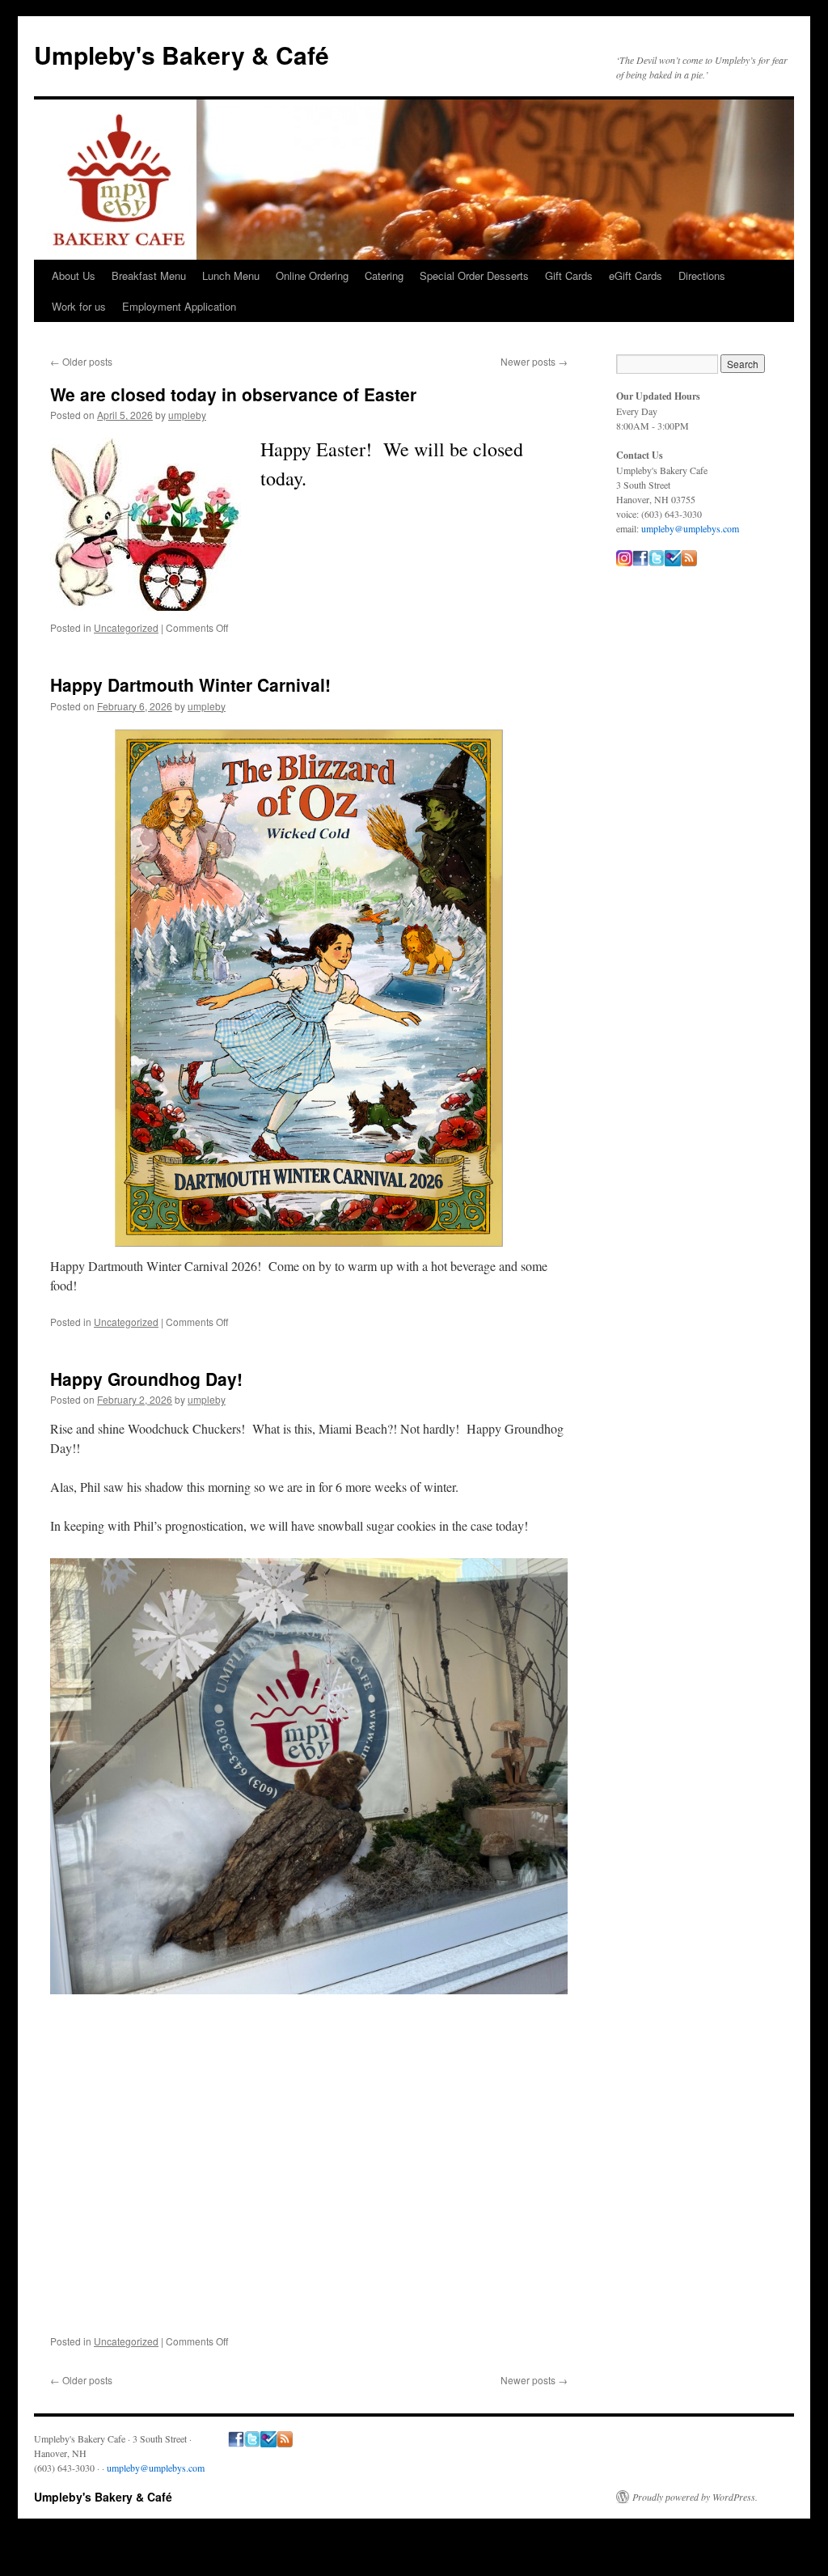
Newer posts (534, 361)
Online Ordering (312, 275)
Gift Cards (569, 275)
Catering (384, 275)
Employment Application (179, 306)
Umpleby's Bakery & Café (182, 55)
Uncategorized (126, 627)
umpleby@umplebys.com (690, 528)
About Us (74, 275)
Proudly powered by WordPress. (695, 2497)
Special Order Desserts (474, 275)
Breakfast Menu (149, 275)
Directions (702, 275)
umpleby (187, 415)
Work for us (79, 306)
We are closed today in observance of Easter (233, 394)
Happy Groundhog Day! (146, 1379)
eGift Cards (636, 275)
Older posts (81, 361)
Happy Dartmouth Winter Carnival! (190, 684)
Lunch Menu (231, 275)
